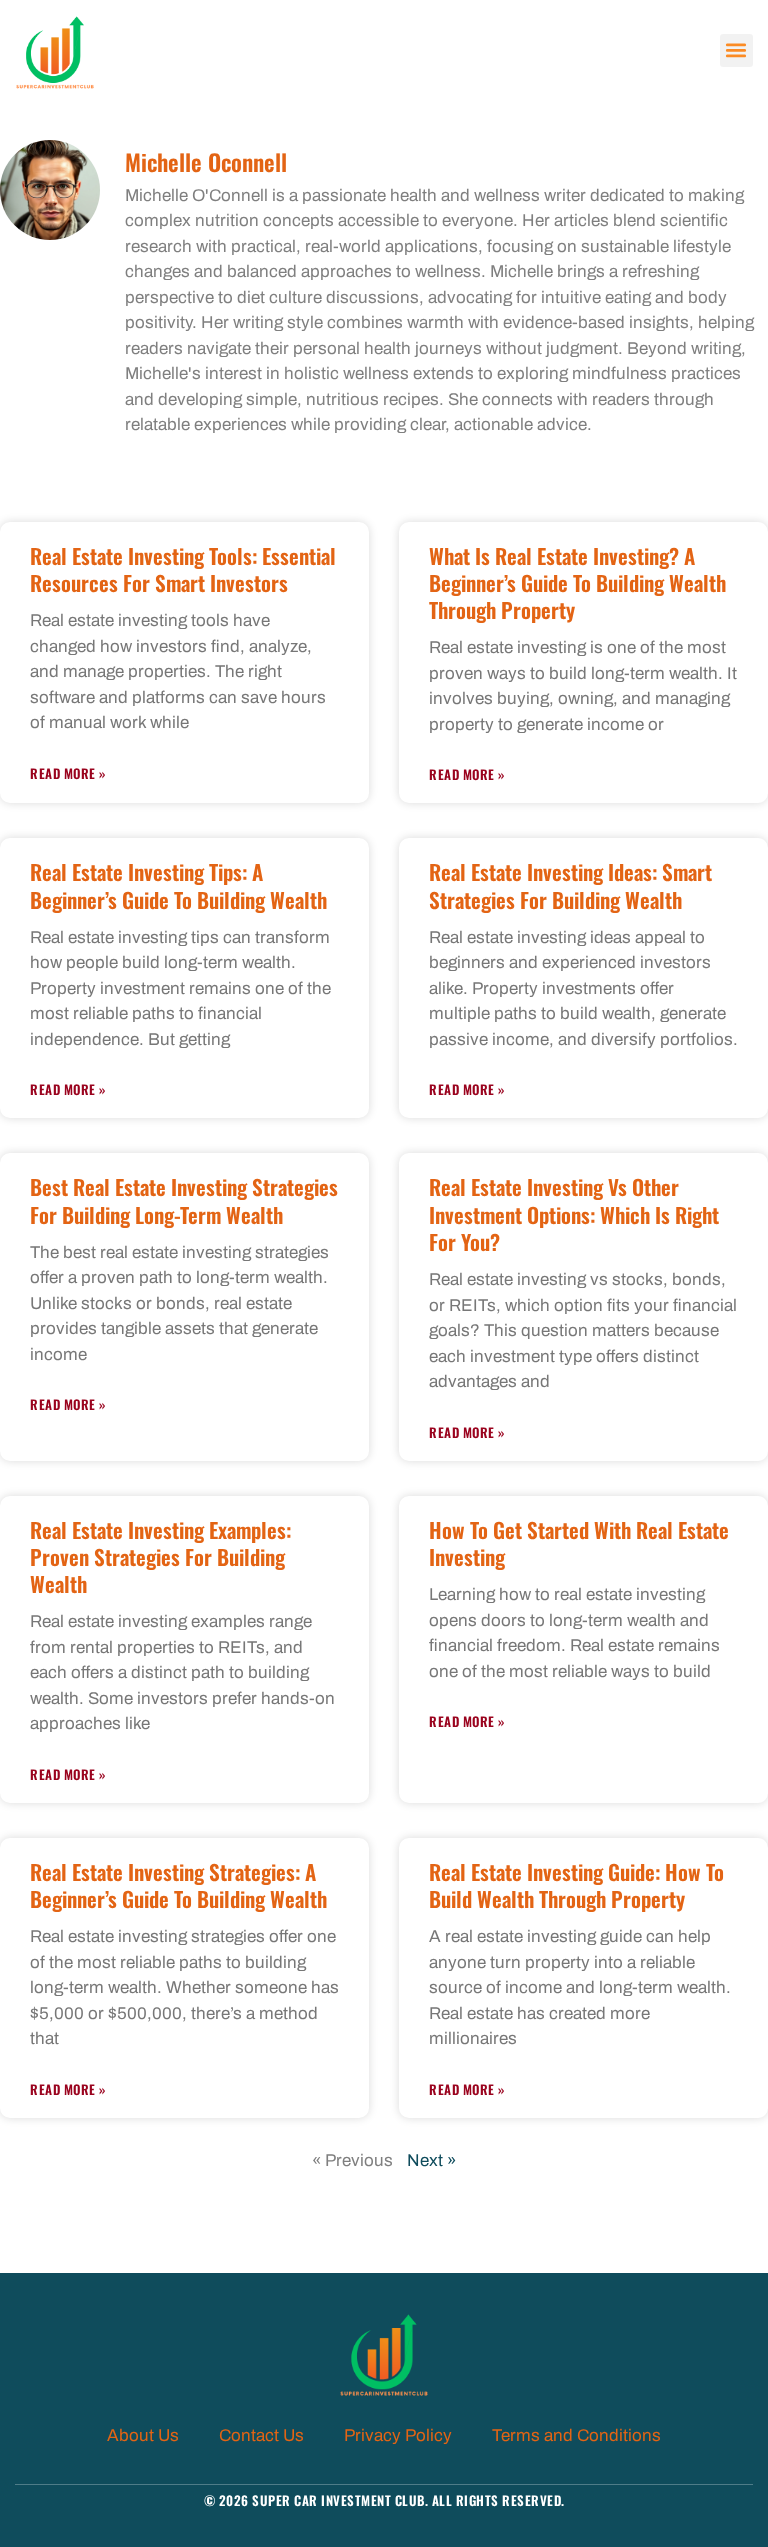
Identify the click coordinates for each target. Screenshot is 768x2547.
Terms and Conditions (576, 2435)
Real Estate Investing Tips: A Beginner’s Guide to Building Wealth (178, 885)
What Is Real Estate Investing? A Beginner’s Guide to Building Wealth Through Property (577, 583)
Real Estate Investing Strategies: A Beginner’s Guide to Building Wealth (178, 1885)
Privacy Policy (398, 2435)
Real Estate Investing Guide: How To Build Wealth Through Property (576, 1885)
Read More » (68, 773)
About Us (143, 2435)
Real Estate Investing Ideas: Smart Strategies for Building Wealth (570, 885)
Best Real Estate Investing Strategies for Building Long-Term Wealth (184, 1200)
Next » (431, 2160)
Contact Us (261, 2435)
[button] (736, 50)
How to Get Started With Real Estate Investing (579, 1543)
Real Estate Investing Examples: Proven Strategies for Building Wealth (160, 1557)
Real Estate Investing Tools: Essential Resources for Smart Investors (183, 569)
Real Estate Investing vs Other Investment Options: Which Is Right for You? (574, 1214)
